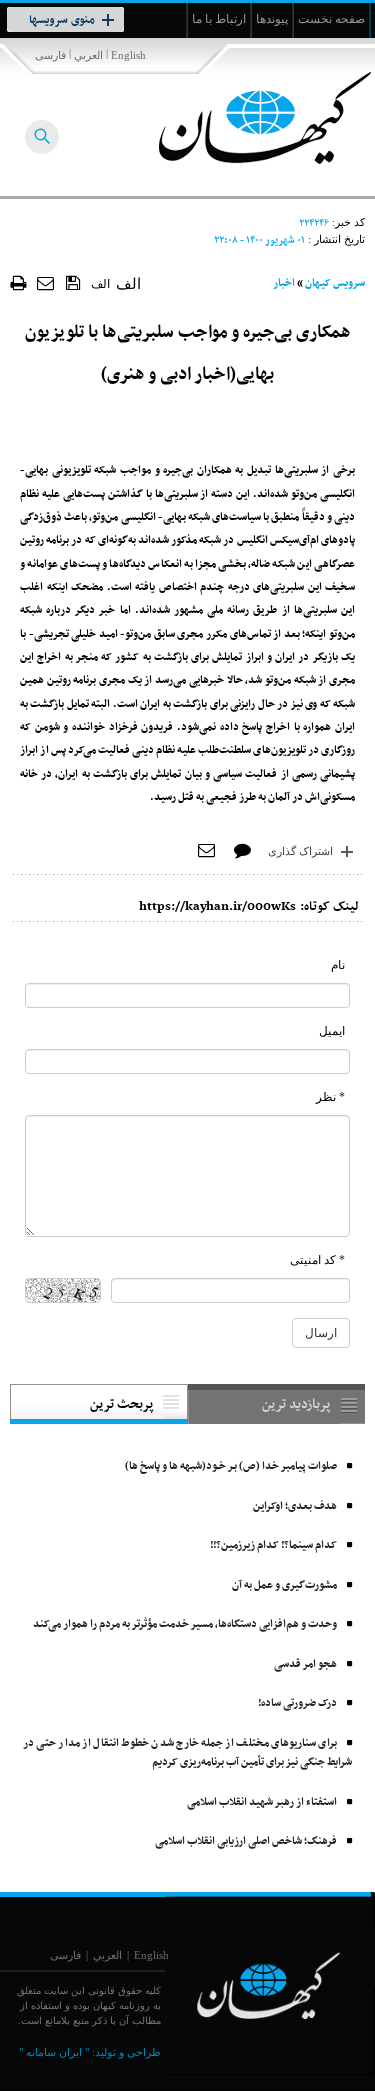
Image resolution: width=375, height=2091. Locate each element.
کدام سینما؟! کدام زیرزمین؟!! (273, 1545)
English (128, 55)
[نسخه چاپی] (18, 282)
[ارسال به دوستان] (46, 282)
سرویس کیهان (335, 283)
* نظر (330, 1097)
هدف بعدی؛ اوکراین (295, 1506)
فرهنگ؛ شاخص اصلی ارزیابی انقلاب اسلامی (246, 1841)
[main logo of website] (242, 118)
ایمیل (332, 1031)
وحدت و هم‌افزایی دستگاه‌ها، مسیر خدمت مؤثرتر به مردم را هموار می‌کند (185, 1624)
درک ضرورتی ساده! (297, 1703)
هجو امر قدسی (305, 1664)
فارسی (50, 55)
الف (100, 284)
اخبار (284, 283)
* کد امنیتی (317, 1260)
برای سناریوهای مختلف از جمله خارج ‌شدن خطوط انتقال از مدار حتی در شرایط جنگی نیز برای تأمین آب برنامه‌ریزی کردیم (187, 1753)
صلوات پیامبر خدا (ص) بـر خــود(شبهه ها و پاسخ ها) (231, 1466)
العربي (88, 55)
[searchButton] (42, 137)
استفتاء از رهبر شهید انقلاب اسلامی (262, 1802)
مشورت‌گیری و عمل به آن (284, 1585)
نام (338, 965)
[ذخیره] (73, 282)
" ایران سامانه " (54, 2052)
